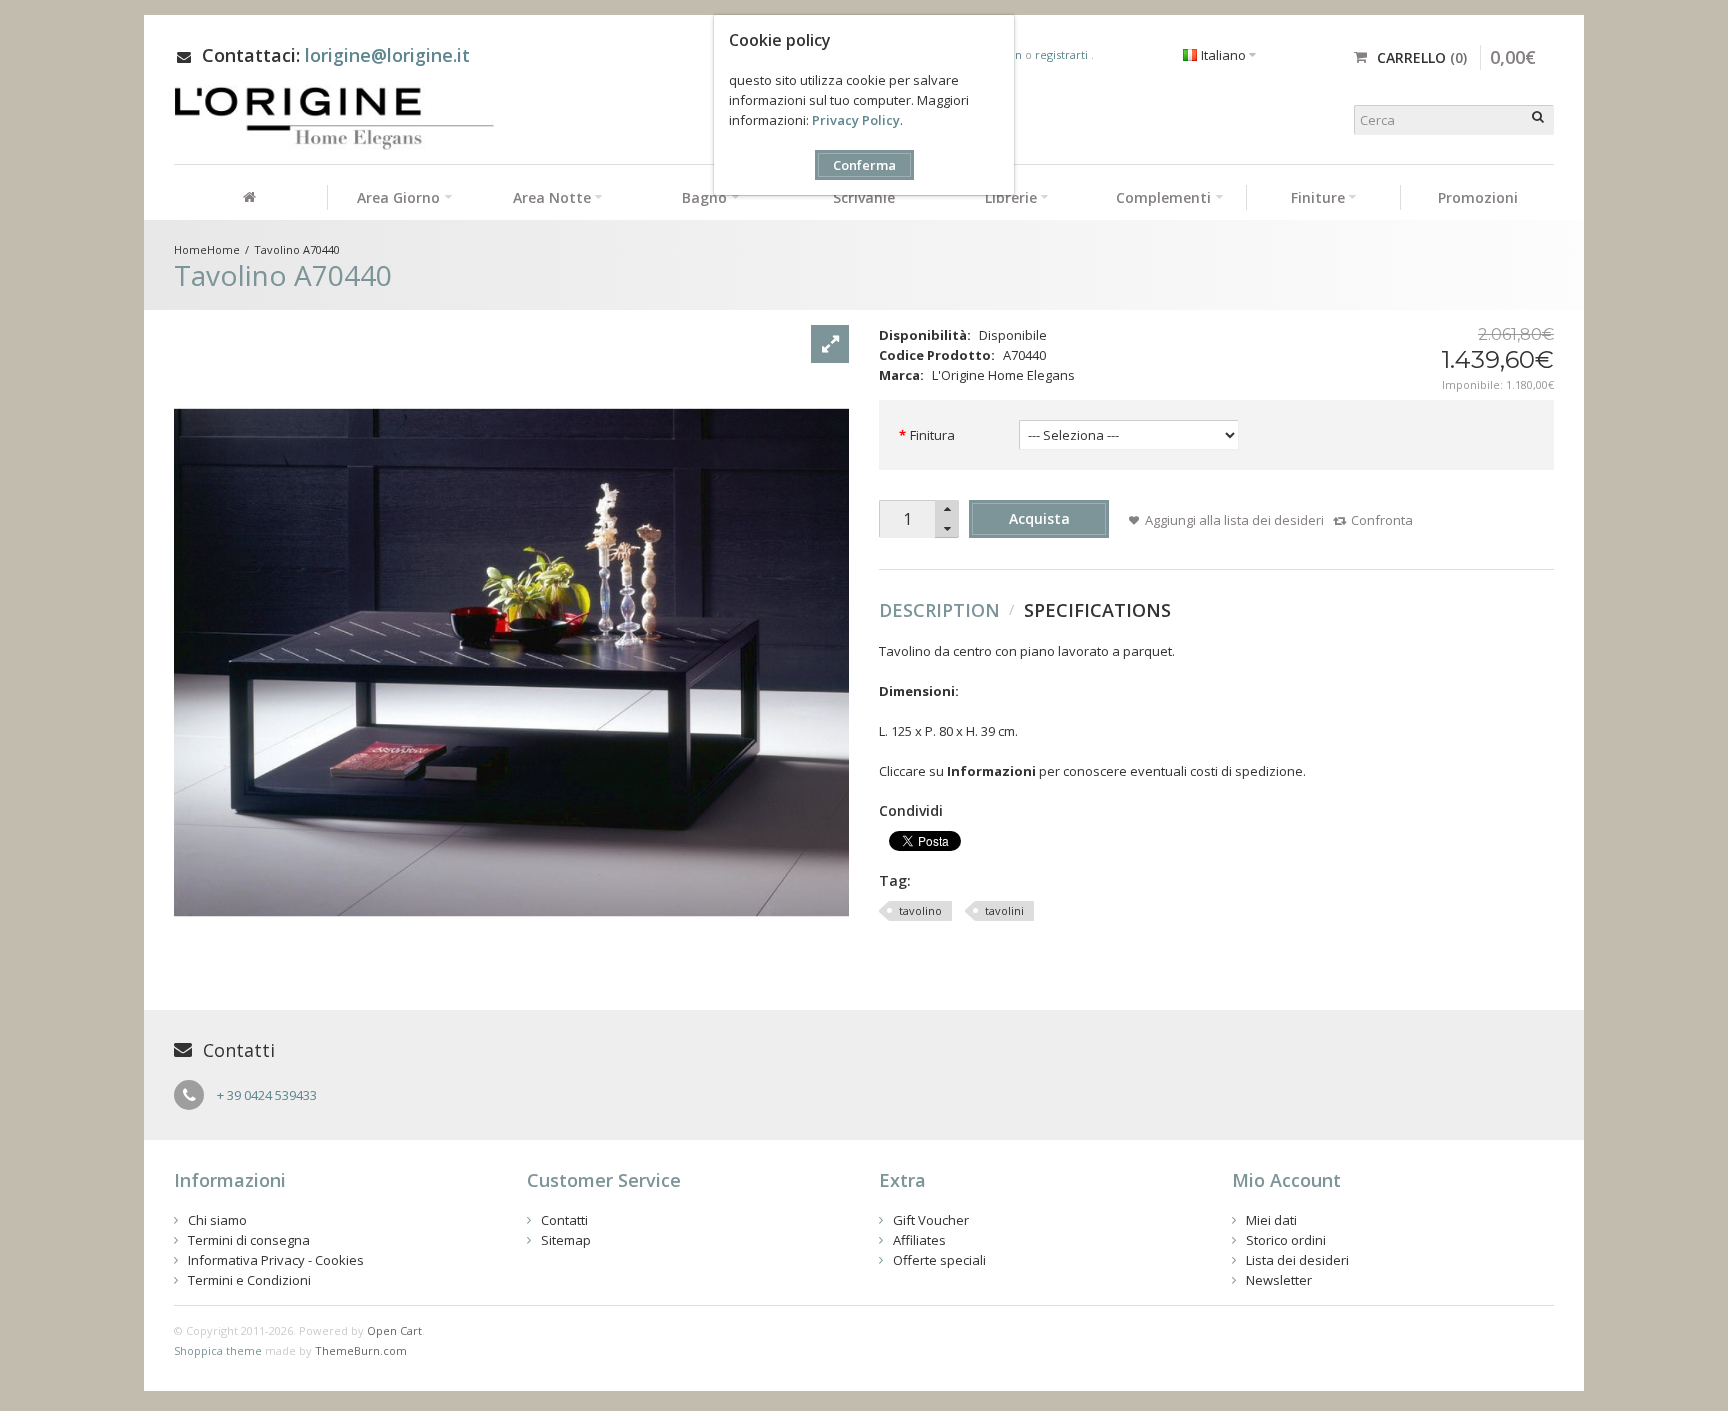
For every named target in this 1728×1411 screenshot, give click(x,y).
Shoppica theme (218, 1350)
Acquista (1039, 518)
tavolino (920, 910)
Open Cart (394, 1330)
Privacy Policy (856, 120)
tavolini (1004, 910)
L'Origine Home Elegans (1003, 375)
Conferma (864, 165)
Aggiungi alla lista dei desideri (1234, 520)
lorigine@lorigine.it (387, 55)
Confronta (1382, 520)
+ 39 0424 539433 (267, 1095)
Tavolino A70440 (297, 249)
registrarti (1063, 54)
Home (223, 249)
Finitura (932, 435)
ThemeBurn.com (361, 1350)
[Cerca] (1539, 120)
